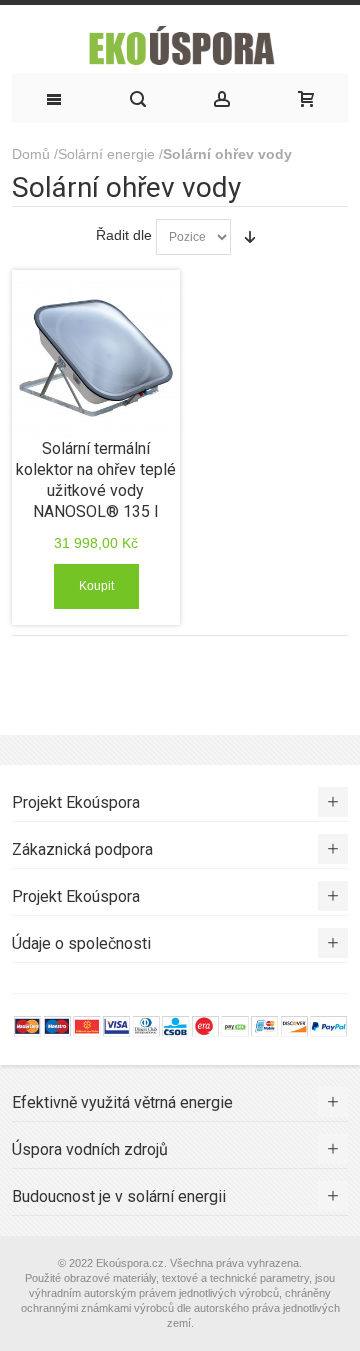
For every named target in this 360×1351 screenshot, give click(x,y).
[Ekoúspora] (180, 44)
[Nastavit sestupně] (250, 237)
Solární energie (106, 154)
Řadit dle (124, 235)
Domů (31, 154)
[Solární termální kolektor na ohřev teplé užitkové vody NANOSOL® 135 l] (95, 357)
